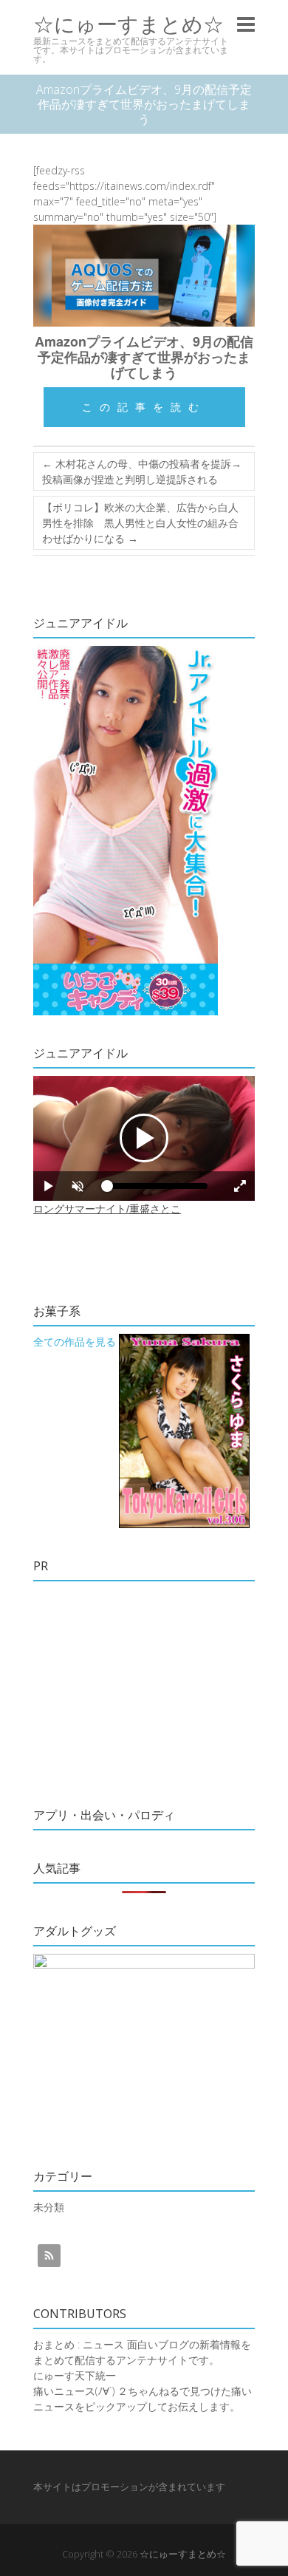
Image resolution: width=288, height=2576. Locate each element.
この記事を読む (144, 407)
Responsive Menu (246, 24)
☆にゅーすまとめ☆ (128, 24)
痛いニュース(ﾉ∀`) (74, 2391)
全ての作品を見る (75, 1342)
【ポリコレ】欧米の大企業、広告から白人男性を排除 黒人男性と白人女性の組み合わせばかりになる (140, 523)
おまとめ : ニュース (79, 2344)
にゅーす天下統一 (75, 2375)
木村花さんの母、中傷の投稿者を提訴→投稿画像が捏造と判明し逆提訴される (142, 471)
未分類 (49, 2207)
